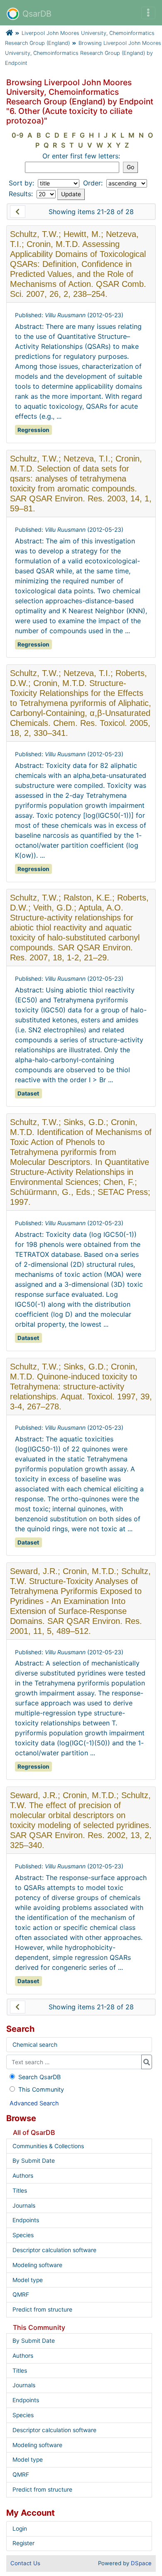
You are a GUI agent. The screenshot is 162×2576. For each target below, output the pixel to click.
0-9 (17, 135)
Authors (23, 2176)
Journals (24, 2206)
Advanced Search (34, 2103)
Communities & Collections (48, 2146)
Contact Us (25, 2563)
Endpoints (26, 2220)
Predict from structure (42, 2310)
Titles (20, 2191)
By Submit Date (34, 2161)
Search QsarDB (39, 2077)
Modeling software (37, 2265)
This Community (41, 2089)
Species (23, 2235)
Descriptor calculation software (54, 2250)
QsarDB (37, 14)
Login (20, 2529)
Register (23, 2543)
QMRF (21, 2295)
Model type (28, 2280)
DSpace (141, 2563)
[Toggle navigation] (148, 13)
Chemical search (35, 2045)
